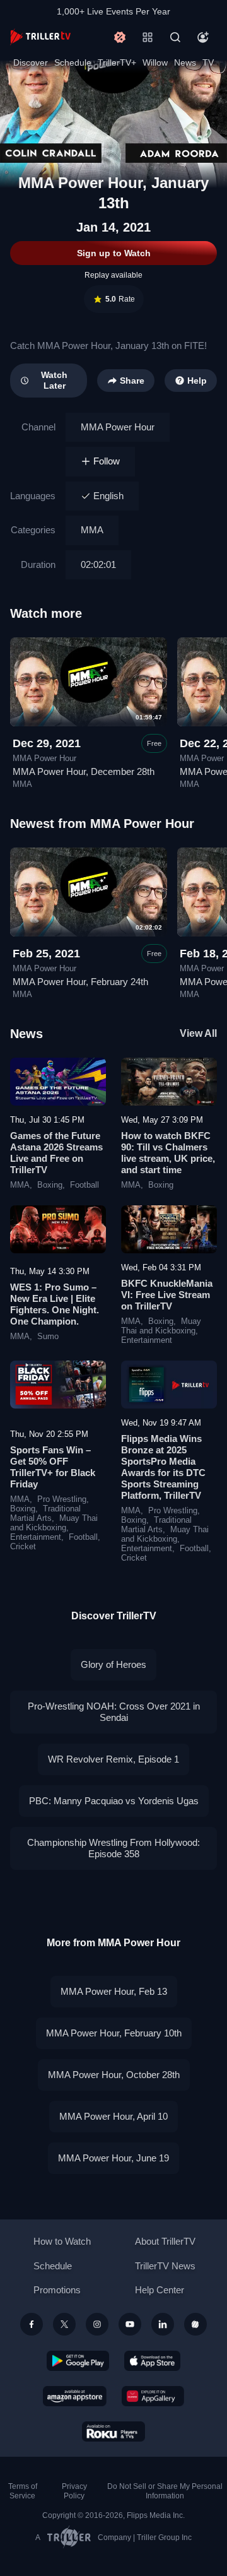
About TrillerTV (165, 2241)
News (185, 62)
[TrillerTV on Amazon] (75, 2396)
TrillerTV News (165, 2266)
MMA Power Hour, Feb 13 (114, 1991)
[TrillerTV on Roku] (113, 2431)
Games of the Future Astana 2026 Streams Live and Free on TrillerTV (56, 1153)
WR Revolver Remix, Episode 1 (113, 1759)
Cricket (23, 1547)
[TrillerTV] (40, 37)
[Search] (175, 37)
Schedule (73, 62)
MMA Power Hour (118, 427)
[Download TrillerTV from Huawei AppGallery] (153, 2396)
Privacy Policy (74, 2491)
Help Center (160, 2290)
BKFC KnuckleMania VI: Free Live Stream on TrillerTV (167, 1295)
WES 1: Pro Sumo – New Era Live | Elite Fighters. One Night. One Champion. (55, 1304)
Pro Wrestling (62, 1499)
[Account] (203, 37)
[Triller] (195, 2324)
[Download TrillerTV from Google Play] (78, 2361)
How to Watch (62, 2241)
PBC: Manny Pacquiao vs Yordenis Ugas (114, 1801)
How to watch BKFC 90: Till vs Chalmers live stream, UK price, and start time (168, 1153)
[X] (64, 2324)
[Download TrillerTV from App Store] (152, 2361)
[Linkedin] (163, 2324)
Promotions (57, 2290)
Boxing (50, 1185)
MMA (92, 530)
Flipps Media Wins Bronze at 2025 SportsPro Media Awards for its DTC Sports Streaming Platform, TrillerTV (163, 1467)
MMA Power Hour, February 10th (114, 2033)
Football (84, 1185)
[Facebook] (32, 2324)
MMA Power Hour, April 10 (113, 2116)
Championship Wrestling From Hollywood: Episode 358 (113, 1848)
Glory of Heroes (113, 1664)
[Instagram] (97, 2324)
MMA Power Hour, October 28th (114, 2075)
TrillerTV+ (117, 62)
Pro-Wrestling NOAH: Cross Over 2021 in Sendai (114, 1712)
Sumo (48, 1337)
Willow (155, 62)
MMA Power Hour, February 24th (80, 982)
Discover (31, 62)
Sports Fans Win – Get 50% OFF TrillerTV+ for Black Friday (53, 1467)
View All (198, 1033)
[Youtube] (130, 2324)
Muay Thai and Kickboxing (161, 1326)
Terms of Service (23, 2491)
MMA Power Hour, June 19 (113, 2158)
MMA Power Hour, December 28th (84, 771)
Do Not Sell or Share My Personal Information (165, 2491)
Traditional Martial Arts (45, 1514)
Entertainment (147, 1340)
